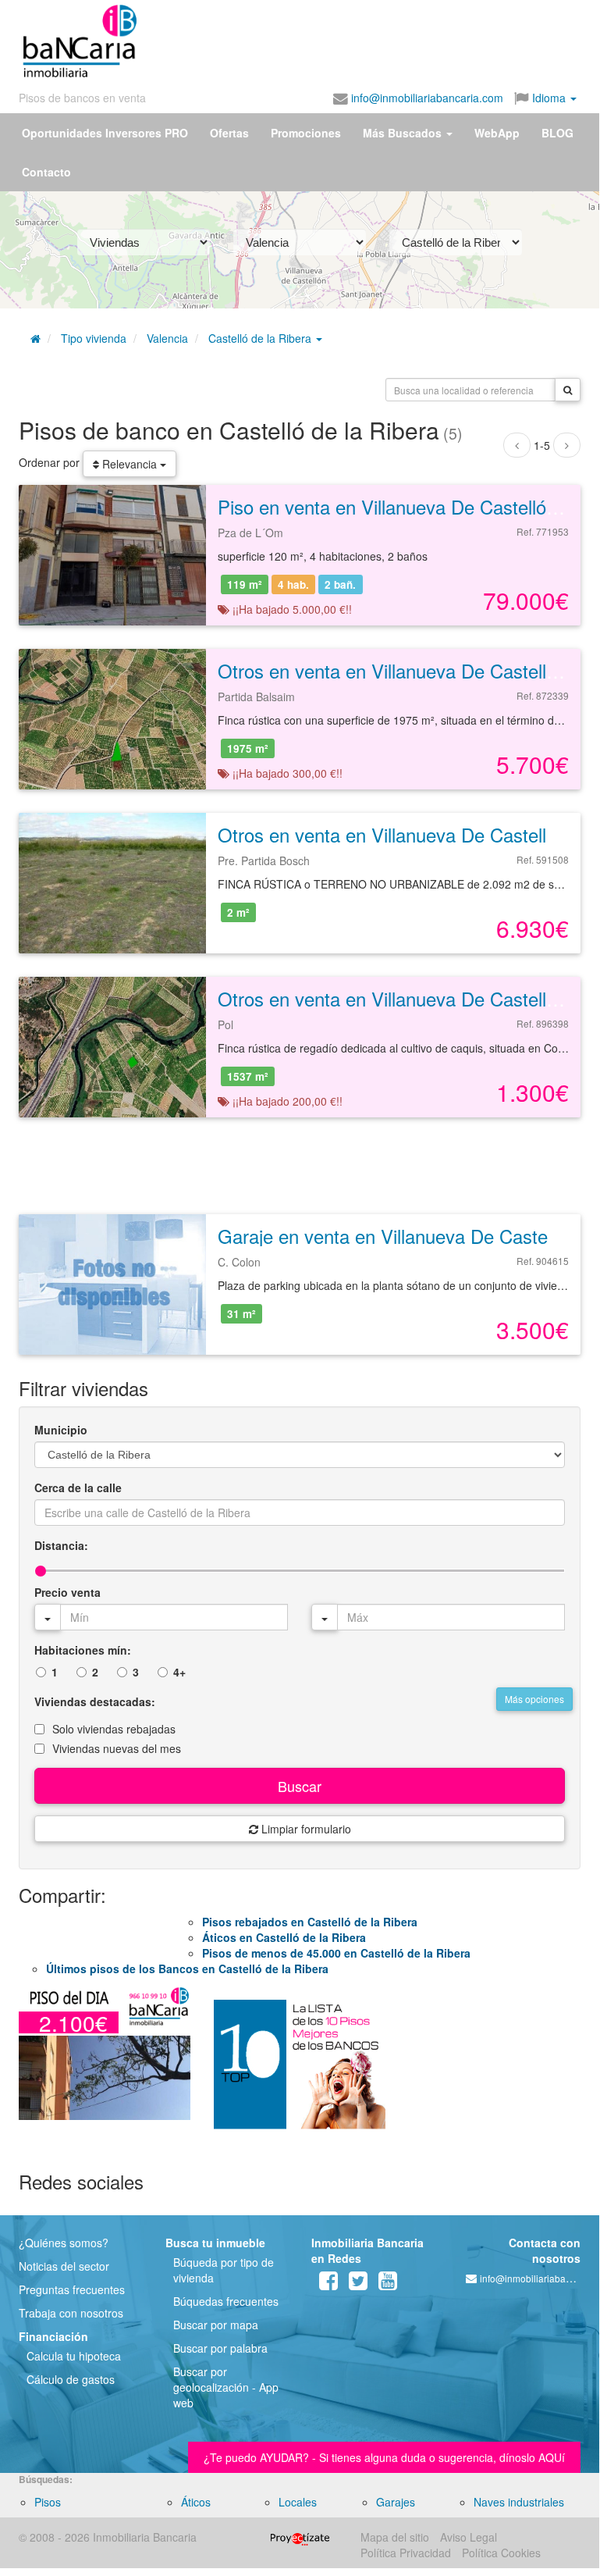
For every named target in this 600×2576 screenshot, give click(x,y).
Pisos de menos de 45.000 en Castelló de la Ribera (336, 1953)
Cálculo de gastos (71, 2379)
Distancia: (61, 1545)
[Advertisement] (290, 37)
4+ (179, 1672)
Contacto (46, 172)
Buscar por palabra (220, 2348)
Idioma (549, 98)
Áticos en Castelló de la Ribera (284, 1937)
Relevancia (130, 464)
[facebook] (328, 2284)
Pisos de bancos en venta (82, 98)
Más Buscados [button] (404, 133)
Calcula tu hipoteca (74, 2356)
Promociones (306, 133)
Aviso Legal (469, 2537)
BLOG (557, 133)
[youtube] (388, 2284)
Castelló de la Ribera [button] (261, 338)
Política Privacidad (406, 2553)
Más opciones (534, 1699)
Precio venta (67, 1592)
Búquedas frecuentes (226, 2301)
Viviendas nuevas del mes (117, 1748)
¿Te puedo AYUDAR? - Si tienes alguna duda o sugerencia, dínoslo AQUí (384, 2457)
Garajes (396, 2502)
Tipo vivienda (94, 338)
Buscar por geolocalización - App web (226, 2387)
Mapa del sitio (395, 2537)
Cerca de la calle (78, 1488)
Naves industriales (519, 2502)
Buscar (300, 1786)
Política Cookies (501, 2553)
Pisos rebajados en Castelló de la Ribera (310, 1922)
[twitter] (358, 2284)
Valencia (167, 338)
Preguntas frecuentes (72, 2289)
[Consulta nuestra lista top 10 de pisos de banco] (300, 2071)
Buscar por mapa (216, 2325)
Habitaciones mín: (83, 1650)
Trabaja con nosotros (71, 2313)
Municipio (61, 1430)
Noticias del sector (64, 2266)
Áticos (196, 2502)
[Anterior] (517, 445)
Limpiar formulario (305, 1829)
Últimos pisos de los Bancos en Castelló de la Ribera (187, 1969)
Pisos (48, 2502)
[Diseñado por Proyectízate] (300, 2537)
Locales (298, 2502)
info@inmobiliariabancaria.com (426, 98)
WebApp (497, 133)
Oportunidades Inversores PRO (105, 133)
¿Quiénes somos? (64, 2243)
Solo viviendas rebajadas (114, 1729)
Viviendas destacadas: (95, 1701)
